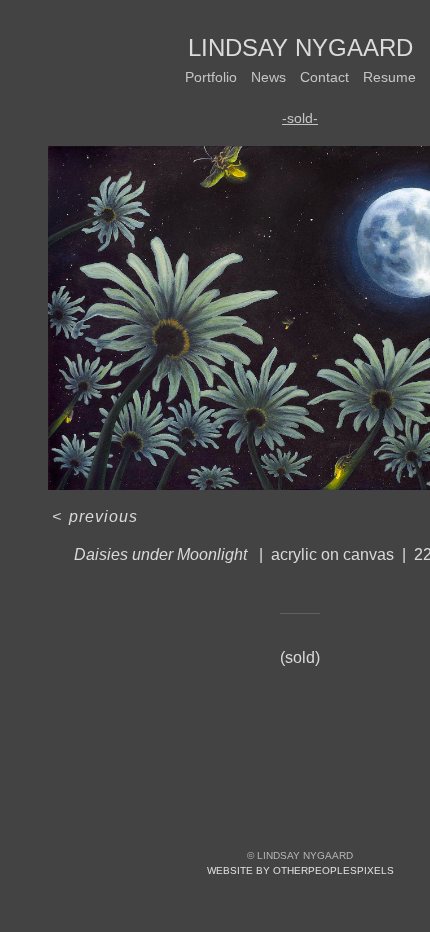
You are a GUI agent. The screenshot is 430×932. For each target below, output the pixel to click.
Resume (389, 77)
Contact (324, 77)
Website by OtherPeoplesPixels (300, 870)
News (268, 77)
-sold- (300, 118)
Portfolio (211, 77)
